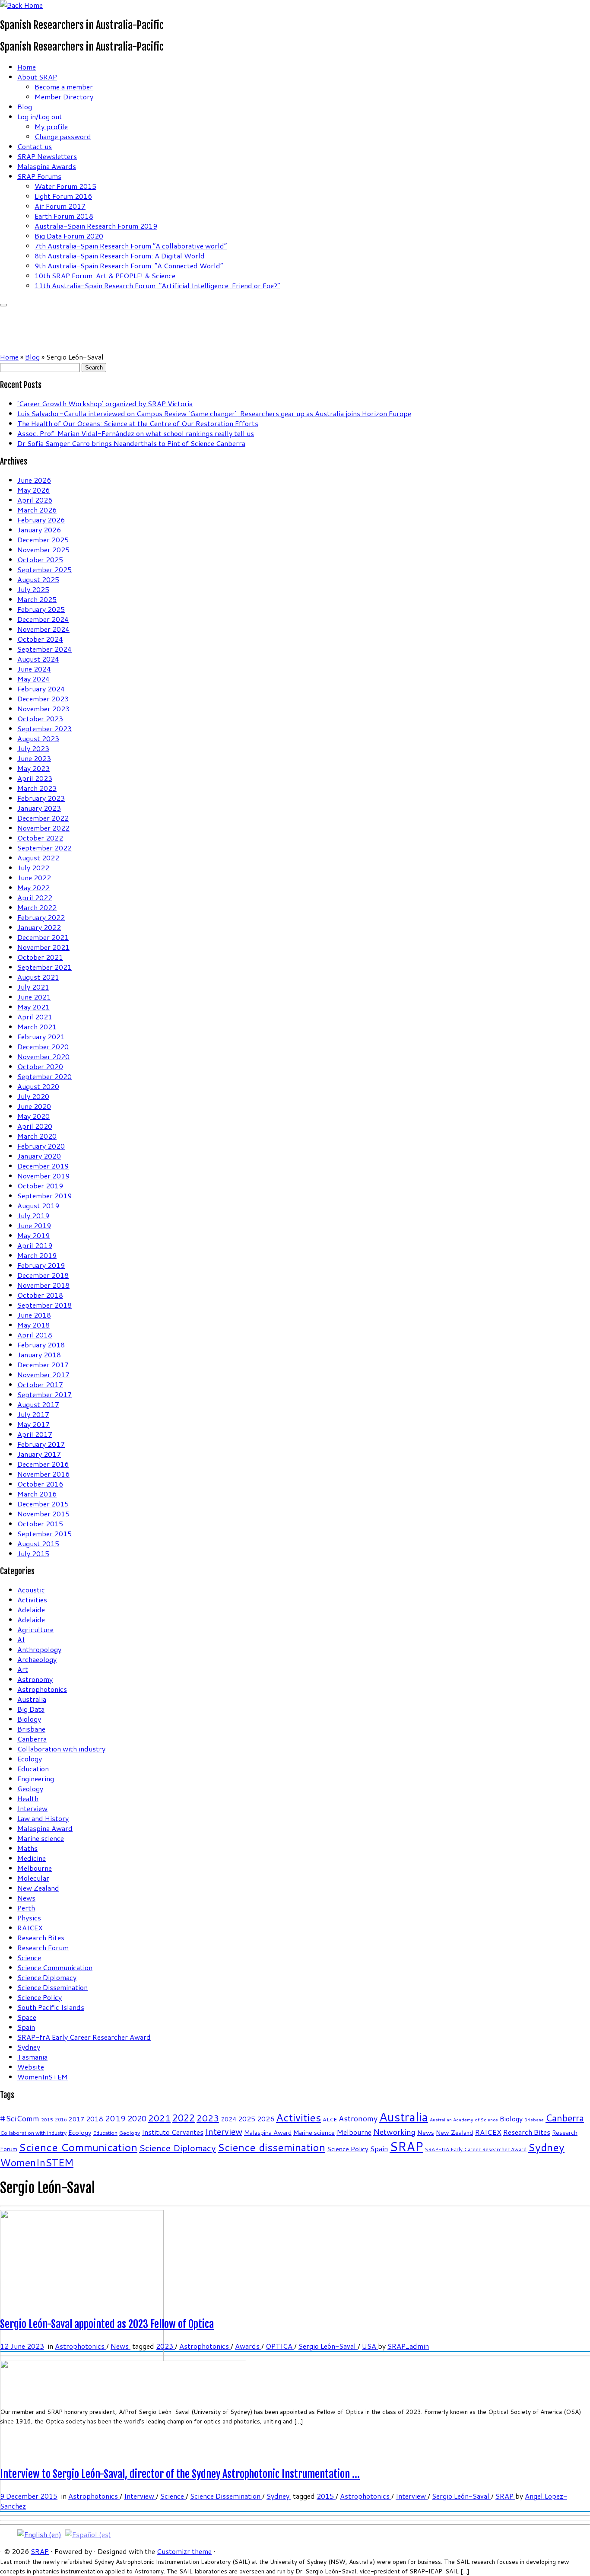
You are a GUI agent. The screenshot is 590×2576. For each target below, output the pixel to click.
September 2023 (44, 728)
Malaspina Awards (47, 166)
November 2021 (43, 947)
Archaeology (37, 1659)
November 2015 (43, 1514)
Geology (30, 1788)
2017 (76, 2119)
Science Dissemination (52, 1987)
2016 (61, 2120)
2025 (247, 2119)
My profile (51, 126)
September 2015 (44, 1533)
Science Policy (40, 1997)
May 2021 (33, 1007)
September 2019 (44, 1196)
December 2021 (43, 937)
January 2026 (39, 530)
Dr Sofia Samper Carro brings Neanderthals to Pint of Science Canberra (131, 443)
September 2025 (44, 569)
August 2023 (38, 738)
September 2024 (44, 649)
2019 (115, 2118)
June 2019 (34, 1225)
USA (370, 2346)
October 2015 (40, 1524)
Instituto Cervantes (173, 2132)
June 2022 (34, 877)
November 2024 (43, 629)
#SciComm (20, 2119)
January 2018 (39, 1355)
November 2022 (43, 828)
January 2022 (39, 927)
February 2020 (41, 1146)
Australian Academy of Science (464, 2119)
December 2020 (43, 1046)
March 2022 (37, 907)
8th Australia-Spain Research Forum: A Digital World (120, 256)
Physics (29, 1918)
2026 (266, 2119)
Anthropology (39, 1649)
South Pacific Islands (51, 2007)
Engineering (36, 1778)
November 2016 (43, 1474)
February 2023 (41, 798)
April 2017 (35, 1434)
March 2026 (37, 510)
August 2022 (38, 858)
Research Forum (43, 1947)
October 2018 (40, 1295)
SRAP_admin (408, 2346)
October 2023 (40, 718)
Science (29, 1957)
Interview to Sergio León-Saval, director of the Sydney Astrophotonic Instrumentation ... (180, 2474)
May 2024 (33, 679)
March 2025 (37, 599)
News (26, 1898)
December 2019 (43, 1166)
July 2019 (33, 1215)
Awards (248, 2346)
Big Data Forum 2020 (69, 236)
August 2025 (38, 579)
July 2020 (33, 1096)
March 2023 (37, 788)
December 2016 (43, 1464)
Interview (32, 1808)
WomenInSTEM (43, 2077)
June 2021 (34, 997)
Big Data (31, 1709)
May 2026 (33, 490)
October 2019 (40, 1186)
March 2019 (37, 1255)
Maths (27, 1848)
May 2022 (33, 887)
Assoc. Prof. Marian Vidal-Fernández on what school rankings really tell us (136, 433)
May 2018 (33, 1325)
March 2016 (37, 1494)
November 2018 (43, 1285)
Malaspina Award (45, 1828)
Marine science (41, 1838)
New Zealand (38, 1888)
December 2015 (43, 1504)
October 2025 (40, 559)
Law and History (43, 1818)
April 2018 (35, 1335)
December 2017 (43, 1364)
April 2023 (35, 778)
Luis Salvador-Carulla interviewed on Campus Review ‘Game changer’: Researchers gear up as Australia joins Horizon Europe (214, 413)
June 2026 (34, 480)
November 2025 (43, 549)
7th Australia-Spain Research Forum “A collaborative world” (131, 246)
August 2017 (38, 1404)
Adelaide (31, 1610)
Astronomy (35, 1679)
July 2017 (33, 1414)
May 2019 (33, 1235)
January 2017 (39, 1454)
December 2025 (43, 540)
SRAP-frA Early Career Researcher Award (84, 2037)
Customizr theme (184, 2551)
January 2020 (39, 1156)
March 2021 (37, 1027)
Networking (394, 2132)
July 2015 (33, 1553)
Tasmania (32, 2057)
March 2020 (37, 1136)
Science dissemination (271, 2147)
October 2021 (40, 957)
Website (31, 2067)
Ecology (30, 1759)
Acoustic (31, 1590)
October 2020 (40, 1066)
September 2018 (44, 1305)
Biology (29, 1719)
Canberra (32, 1739)
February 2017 (41, 1444)
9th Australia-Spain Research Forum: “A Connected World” (129, 266)
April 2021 (35, 1017)
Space (27, 2017)
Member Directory (64, 97)
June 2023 (34, 758)
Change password (63, 136)
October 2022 (40, 838)
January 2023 (39, 808)
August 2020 (38, 1086)
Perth (26, 1908)
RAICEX (30, 1928)
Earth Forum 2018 (64, 216)
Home (27, 67)
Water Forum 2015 (65, 186)
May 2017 (33, 1424)
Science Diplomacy (47, 1977)
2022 (184, 2118)
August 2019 (38, 1205)
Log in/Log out (40, 116)
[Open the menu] (3, 305)
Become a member (64, 87)
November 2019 (43, 1176)
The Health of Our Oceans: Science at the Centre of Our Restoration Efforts (138, 423)
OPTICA (280, 2346)
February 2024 (41, 689)
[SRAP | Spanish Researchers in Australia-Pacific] (21, 5)
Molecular (33, 1878)
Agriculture (35, 1629)
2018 (95, 2119)
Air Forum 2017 (60, 206)
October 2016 (40, 1484)
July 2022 (33, 868)
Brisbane (31, 1729)
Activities (32, 1600)
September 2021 (44, 967)
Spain (26, 2027)
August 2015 (38, 1543)
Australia (32, 1699)
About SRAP (37, 77)
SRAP (406, 2146)
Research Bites (41, 1938)
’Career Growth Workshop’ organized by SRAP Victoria (105, 403)
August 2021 (38, 977)
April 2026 (35, 500)
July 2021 (33, 987)
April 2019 (35, 1245)
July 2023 (33, 748)
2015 (47, 2119)
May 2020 (33, 1116)
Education (33, 1769)
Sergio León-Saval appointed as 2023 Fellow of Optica (107, 2324)
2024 (228, 2119)
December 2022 (43, 818)
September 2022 (44, 848)
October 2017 (40, 1384)
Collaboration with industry (61, 1749)
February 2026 (41, 520)
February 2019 (41, 1265)
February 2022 (41, 917)
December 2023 (43, 699)
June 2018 (34, 1315)
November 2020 (43, 1056)
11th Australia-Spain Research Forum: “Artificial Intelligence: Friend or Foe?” (157, 285)
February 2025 (41, 609)
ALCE (330, 2119)
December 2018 (43, 1275)
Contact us (35, 146)
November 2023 (43, 708)
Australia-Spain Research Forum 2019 (96, 226)
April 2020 (35, 1126)
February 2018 (41, 1345)
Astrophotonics (42, 1689)
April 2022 (35, 897)
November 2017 (43, 1374)
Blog (25, 107)
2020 (137, 2118)
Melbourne (35, 1868)
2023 (208, 2118)
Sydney (29, 2047)
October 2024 (40, 639)
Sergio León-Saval (328, 2346)
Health (28, 1798)
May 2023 (33, 768)
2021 (159, 2118)
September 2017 (44, 1394)
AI (21, 1639)
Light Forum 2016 (63, 196)
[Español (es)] (88, 2533)
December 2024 (43, 619)
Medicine (32, 1858)
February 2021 (41, 1036)
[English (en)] (39, 2533)
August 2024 (38, 659)
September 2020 (44, 1076)
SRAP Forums (39, 176)
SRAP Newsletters (47, 156)
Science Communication (55, 1967)
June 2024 (34, 669)
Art (23, 1669)
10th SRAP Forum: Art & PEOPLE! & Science (105, 275)
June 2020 (34, 1106)
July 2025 (33, 589)
